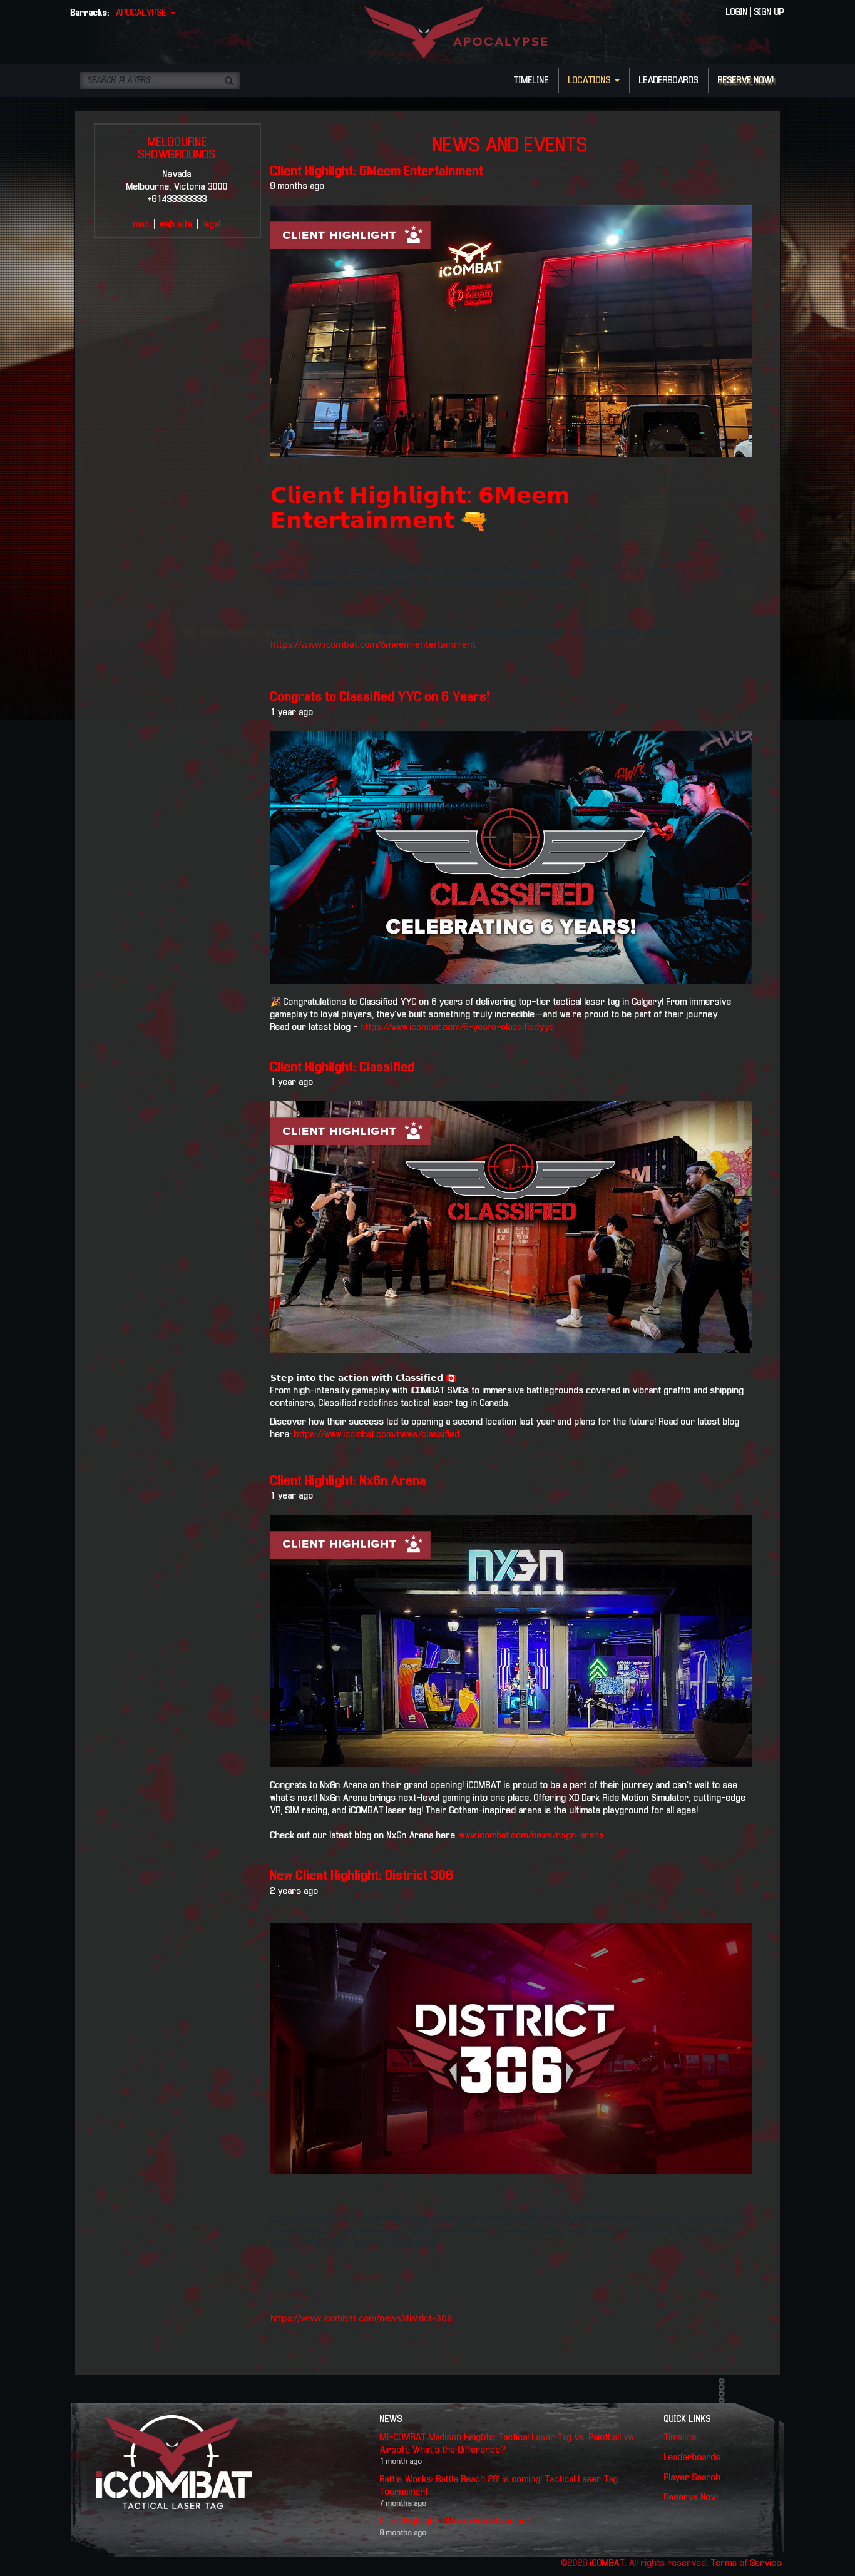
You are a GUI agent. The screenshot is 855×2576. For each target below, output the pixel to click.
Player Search (693, 2478)
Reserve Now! (691, 2498)
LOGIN (737, 13)
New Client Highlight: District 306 (362, 1876)
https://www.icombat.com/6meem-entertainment (373, 644)
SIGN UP (769, 13)
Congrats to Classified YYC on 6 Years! (380, 697)
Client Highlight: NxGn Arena (348, 1481)
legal (212, 225)
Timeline (680, 2438)
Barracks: (90, 13)
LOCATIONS (591, 81)
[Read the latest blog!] (511, 1227)
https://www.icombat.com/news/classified (377, 1435)
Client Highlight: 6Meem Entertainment (377, 171)
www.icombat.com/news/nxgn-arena (532, 1836)
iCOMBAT (607, 2563)
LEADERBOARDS (669, 81)
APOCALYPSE (142, 13)
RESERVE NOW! (746, 81)
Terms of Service (746, 2563)
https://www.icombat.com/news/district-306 (361, 2318)
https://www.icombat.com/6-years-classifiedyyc (456, 1027)
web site (176, 225)
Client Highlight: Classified (343, 1067)
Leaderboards (693, 2458)
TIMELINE (531, 81)
